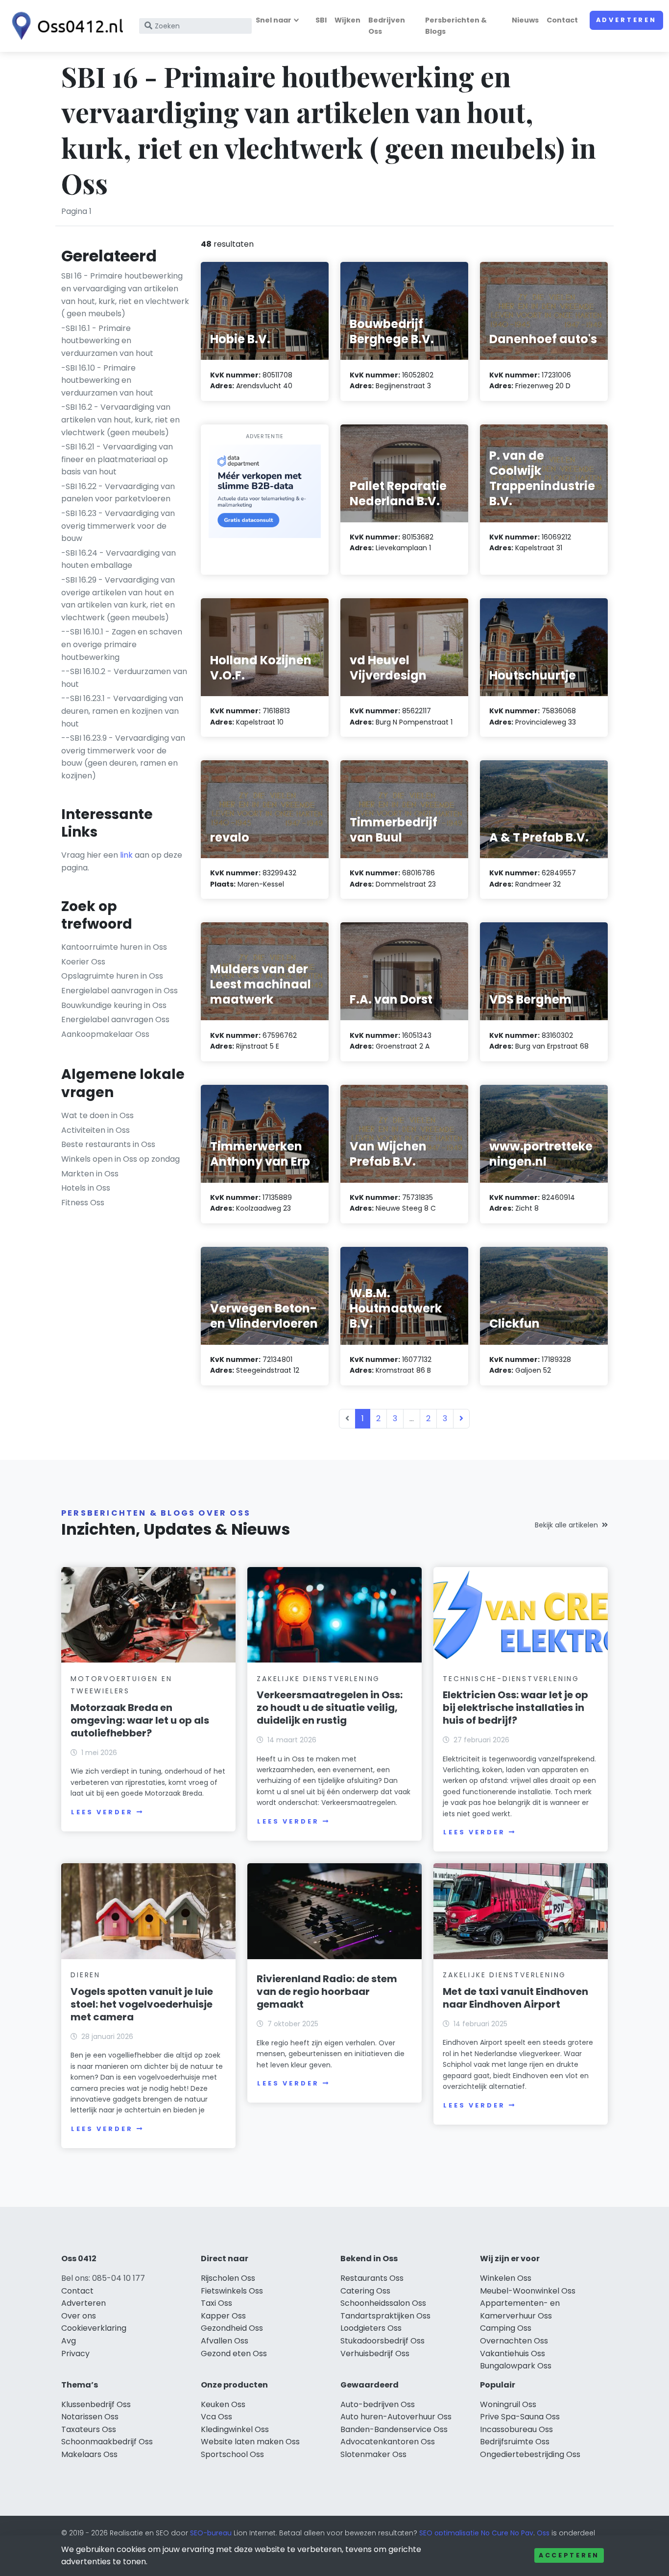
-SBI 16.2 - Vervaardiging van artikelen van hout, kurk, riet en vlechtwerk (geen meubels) (120, 420)
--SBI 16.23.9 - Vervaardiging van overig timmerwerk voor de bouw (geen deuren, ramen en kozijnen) (123, 757)
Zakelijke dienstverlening (318, 1679)
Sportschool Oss (232, 2454)
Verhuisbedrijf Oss (375, 2354)
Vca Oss (216, 2417)
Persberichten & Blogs (456, 26)
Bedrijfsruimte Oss (515, 2442)
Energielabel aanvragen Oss (115, 1019)
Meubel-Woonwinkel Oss (528, 2291)
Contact (562, 20)
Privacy (75, 2354)
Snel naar (274, 20)
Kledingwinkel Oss (235, 2429)
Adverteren (626, 20)
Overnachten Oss (514, 2341)
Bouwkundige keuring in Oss (114, 1005)
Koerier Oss (83, 962)
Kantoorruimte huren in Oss (114, 947)
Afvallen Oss (225, 2341)
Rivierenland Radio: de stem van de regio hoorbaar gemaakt (327, 1991)
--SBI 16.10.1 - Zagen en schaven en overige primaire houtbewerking (122, 644)
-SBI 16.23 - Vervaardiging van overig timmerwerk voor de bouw (118, 526)
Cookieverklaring (94, 2328)
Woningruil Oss (508, 2404)
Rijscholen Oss (228, 2278)
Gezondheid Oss (232, 2328)
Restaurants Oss (372, 2278)
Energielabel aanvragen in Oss (119, 991)
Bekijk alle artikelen (566, 1525)
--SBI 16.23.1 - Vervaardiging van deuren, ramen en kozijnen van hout (122, 711)
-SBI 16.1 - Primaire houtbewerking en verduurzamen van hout (107, 341)
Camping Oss (506, 2328)
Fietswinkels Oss (232, 2291)
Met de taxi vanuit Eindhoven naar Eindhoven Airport (515, 1998)
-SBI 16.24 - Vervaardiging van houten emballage (119, 559)
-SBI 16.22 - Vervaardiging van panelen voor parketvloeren (118, 493)
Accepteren (569, 2555)
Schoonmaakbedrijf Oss (107, 2442)
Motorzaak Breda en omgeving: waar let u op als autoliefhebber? (140, 1720)
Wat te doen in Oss (97, 1115)
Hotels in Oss (86, 1188)
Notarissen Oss (90, 2417)
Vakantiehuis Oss (513, 2354)
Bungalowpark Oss (516, 2366)
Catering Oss (365, 2291)
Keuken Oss (223, 2404)
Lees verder (102, 1812)
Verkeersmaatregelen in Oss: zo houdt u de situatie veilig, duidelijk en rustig (330, 1708)
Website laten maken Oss (250, 2442)
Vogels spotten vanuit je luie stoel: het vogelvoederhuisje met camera (142, 2004)
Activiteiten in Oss (96, 1130)
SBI (321, 20)
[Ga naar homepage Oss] (65, 26)
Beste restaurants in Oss (108, 1144)
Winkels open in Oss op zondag (120, 1159)
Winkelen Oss (506, 2278)
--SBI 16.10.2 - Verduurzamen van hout (124, 678)
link (126, 855)
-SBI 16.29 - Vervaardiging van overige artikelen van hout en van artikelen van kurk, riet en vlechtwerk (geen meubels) (118, 599)
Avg (69, 2341)
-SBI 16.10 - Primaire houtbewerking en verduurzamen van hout (107, 380)
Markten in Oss (90, 1174)
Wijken (347, 20)
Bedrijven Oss (387, 26)
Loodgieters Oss (371, 2328)
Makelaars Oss (89, 2454)
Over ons (79, 2316)
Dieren (85, 1975)
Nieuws (525, 20)
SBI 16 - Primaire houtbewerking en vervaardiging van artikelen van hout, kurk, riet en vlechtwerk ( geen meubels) (125, 295)
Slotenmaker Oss (373, 2454)
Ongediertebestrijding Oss (530, 2454)
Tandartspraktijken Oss (385, 2316)
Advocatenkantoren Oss (388, 2442)
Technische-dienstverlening (511, 1679)
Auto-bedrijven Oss (378, 2404)
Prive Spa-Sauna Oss (520, 2417)
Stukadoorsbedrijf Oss (382, 2341)
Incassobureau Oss (516, 2429)
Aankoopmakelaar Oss (105, 1034)
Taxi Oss (216, 2303)
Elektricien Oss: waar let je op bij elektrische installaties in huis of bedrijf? (515, 1708)
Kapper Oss (223, 2316)
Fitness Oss (83, 1203)
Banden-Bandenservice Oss (394, 2429)
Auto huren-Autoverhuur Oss (396, 2417)
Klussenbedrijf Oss (96, 2404)
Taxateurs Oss (89, 2429)
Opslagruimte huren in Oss (112, 976)
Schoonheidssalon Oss (383, 2303)
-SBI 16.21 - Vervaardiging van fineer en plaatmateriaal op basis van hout (117, 459)
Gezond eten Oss (234, 2354)
